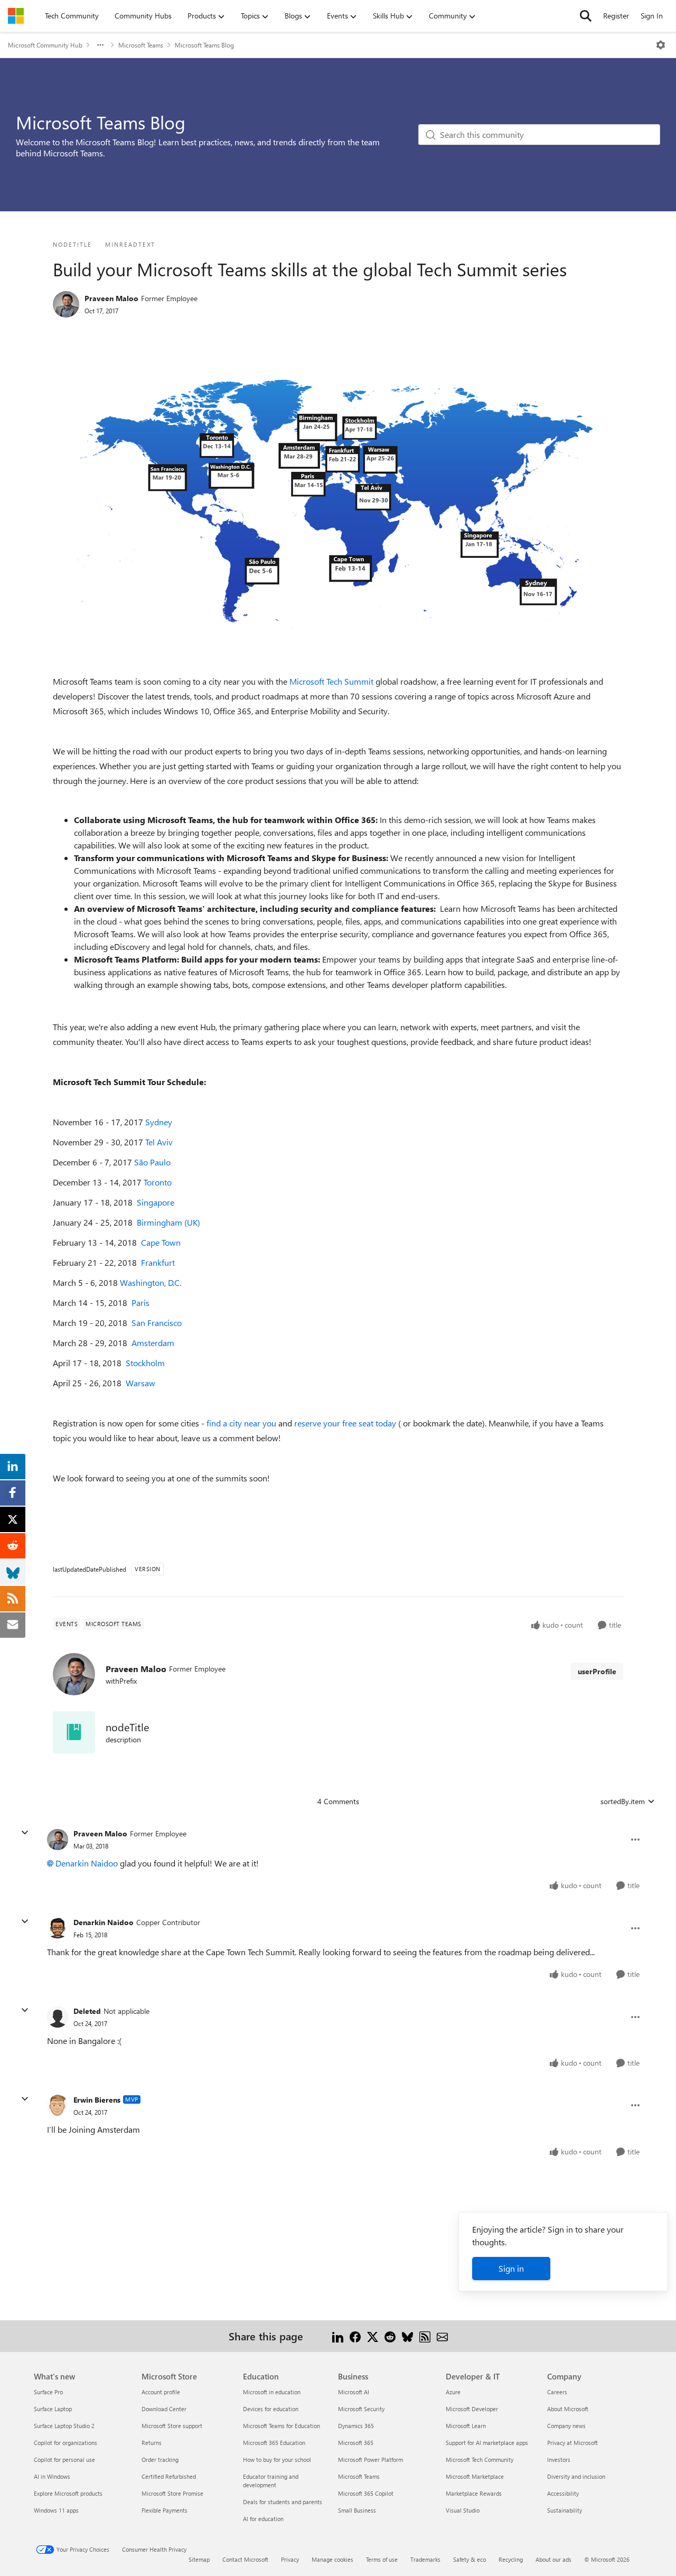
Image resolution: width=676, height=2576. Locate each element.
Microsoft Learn (466, 2426)
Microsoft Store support (172, 2426)
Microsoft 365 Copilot (366, 2493)
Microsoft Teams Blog (204, 45)
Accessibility (563, 2493)
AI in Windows (52, 2476)
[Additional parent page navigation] (100, 45)
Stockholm (145, 1363)
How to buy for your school (277, 2460)
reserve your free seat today (346, 1423)
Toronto (158, 1182)
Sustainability (565, 2510)
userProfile (597, 1671)
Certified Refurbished (169, 2476)
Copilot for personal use (64, 2460)
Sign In (652, 16)
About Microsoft (568, 2409)
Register (616, 16)
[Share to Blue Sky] (407, 2336)
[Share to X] (373, 2336)
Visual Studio (463, 2510)
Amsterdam (153, 1343)
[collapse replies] (25, 1833)
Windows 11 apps (56, 2510)
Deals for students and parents (283, 2502)
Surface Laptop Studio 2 (64, 2426)
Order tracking (160, 2460)
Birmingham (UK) (168, 1222)
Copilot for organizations (65, 2443)
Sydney (159, 1122)
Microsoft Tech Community (480, 2460)
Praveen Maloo (111, 298)
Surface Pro (48, 2392)
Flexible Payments (165, 2510)
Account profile (161, 2392)
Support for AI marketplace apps (487, 2443)
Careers (557, 2392)
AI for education (263, 2519)
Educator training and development (271, 2481)
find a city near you (241, 1423)
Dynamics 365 (356, 2426)
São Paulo (152, 1162)
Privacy (290, 2559)
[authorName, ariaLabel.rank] (66, 304)
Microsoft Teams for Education (281, 2426)
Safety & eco (470, 2559)
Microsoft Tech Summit (331, 681)
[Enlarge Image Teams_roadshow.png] (338, 497)
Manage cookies (332, 2559)
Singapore (156, 1202)
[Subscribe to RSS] (425, 2336)
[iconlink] (74, 1732)
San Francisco (157, 1323)
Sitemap (199, 2559)
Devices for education (271, 2409)
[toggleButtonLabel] (661, 45)
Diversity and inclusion (576, 2476)
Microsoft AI (354, 2392)
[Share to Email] (442, 2336)
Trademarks (425, 2559)
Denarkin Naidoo (87, 1863)
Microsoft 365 (356, 2443)
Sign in (511, 2268)
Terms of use (382, 2559)
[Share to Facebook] (355, 2336)
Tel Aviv (159, 1142)
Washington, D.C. (151, 1282)
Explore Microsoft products (68, 2493)
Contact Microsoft (245, 2559)
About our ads (553, 2559)
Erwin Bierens (97, 2100)
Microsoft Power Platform (370, 2460)
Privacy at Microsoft (572, 2443)
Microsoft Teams (141, 45)
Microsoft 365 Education (274, 2443)
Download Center (164, 2409)
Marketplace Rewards (474, 2493)
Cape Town (161, 1242)
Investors (559, 2460)
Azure (453, 2392)
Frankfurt (158, 1262)
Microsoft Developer (472, 2409)
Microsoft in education (272, 2392)
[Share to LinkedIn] (338, 2336)
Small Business (357, 2510)
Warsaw (140, 1383)
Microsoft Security (361, 2409)
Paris (140, 1303)
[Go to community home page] (16, 16)
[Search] (586, 16)
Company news (566, 2426)
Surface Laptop (53, 2409)
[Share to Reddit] (390, 2336)
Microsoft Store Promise (172, 2493)
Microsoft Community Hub (45, 45)
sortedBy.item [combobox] (623, 1801)
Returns (152, 2443)
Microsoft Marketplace (475, 2476)
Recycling (511, 2559)
